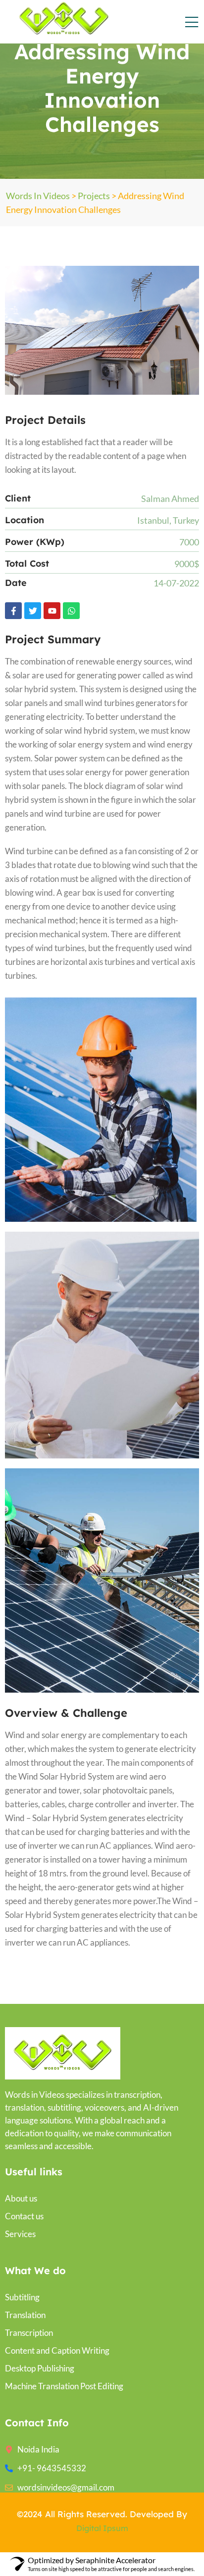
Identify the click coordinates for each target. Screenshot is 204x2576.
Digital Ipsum (102, 2528)
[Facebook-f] (13, 611)
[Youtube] (52, 611)
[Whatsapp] (71, 611)
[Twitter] (33, 611)
